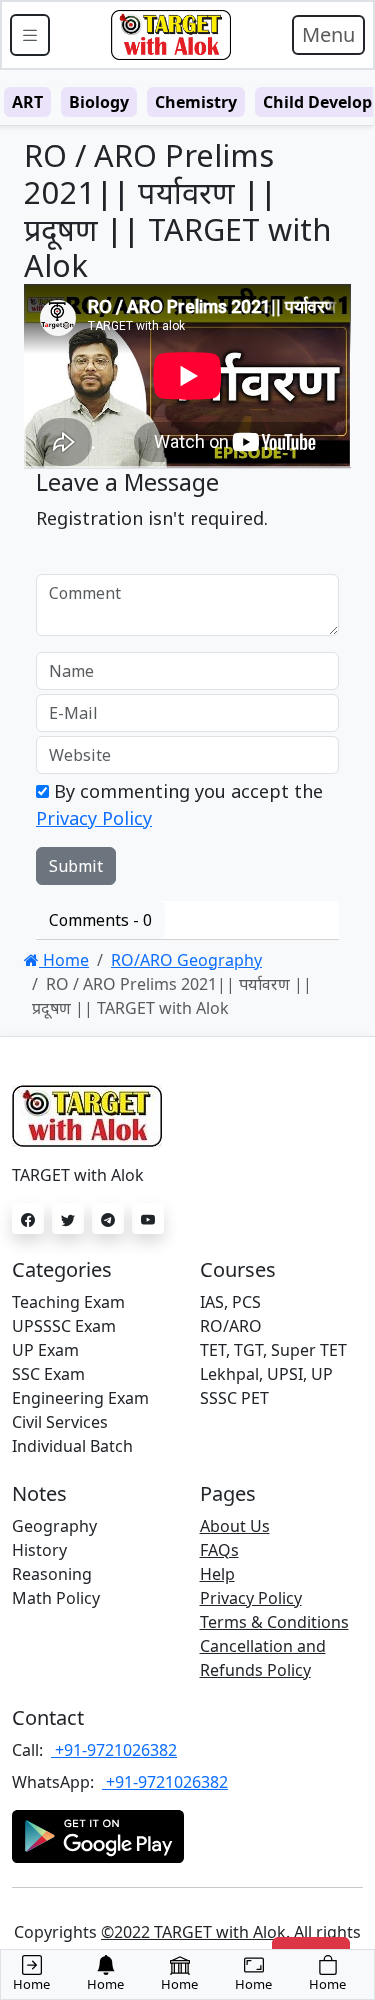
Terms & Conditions (274, 1622)
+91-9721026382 (114, 1750)
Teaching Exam (68, 1302)
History (39, 1550)
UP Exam (45, 1350)
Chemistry (196, 102)
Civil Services (60, 1422)
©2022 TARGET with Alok (193, 1932)
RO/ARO (231, 1326)
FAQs (219, 1550)
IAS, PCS (230, 1302)
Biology (99, 102)
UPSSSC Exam (64, 1326)
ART (27, 102)
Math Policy (56, 1598)
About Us (235, 1526)
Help (217, 1574)
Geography (54, 1526)
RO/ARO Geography (186, 960)
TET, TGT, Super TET (273, 1350)
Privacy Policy (94, 818)
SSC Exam (48, 1374)
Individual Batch (72, 1446)
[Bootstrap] (171, 35)
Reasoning (52, 1574)
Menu (328, 34)
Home (64, 960)
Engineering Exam (80, 1398)
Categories (62, 1269)
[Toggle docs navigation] (30, 35)
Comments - (100, 920)
